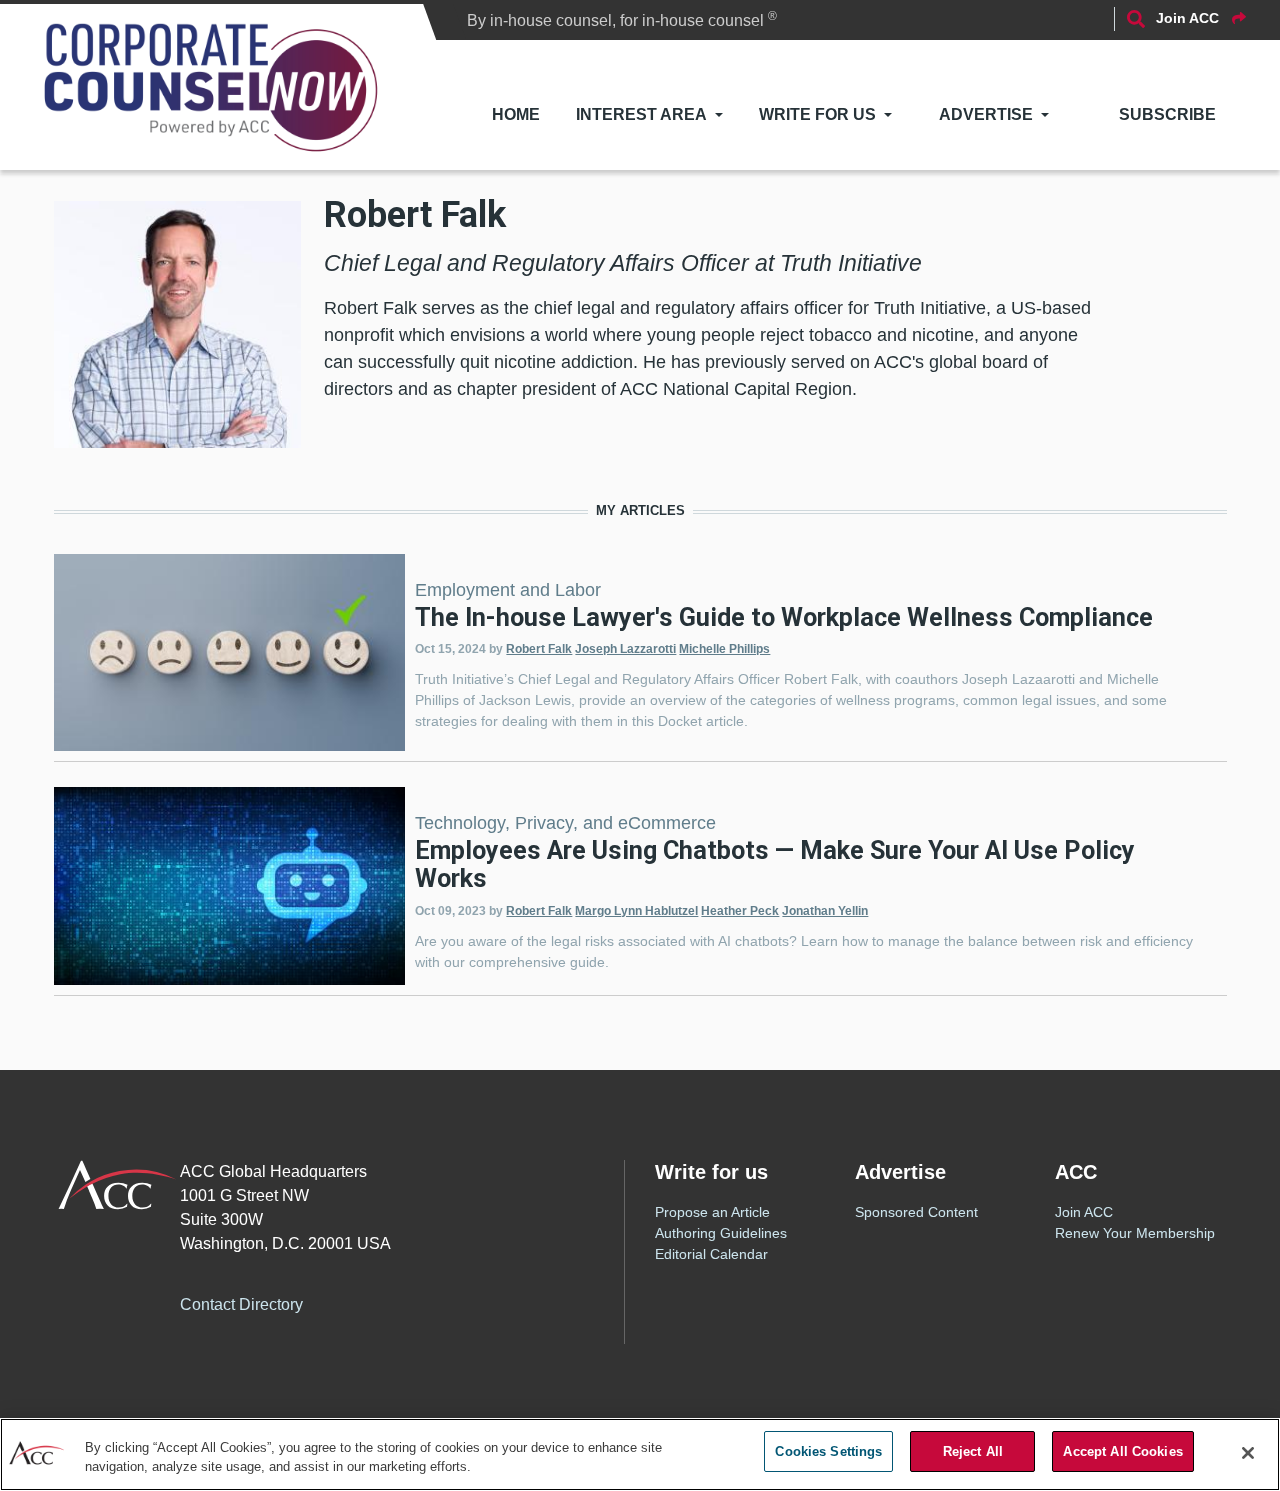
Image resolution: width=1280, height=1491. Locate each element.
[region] (640, 1454)
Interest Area (641, 114)
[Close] (1248, 1453)
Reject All (973, 1451)
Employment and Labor (508, 590)
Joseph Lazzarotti (625, 649)
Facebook (357, 1301)
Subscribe (1167, 114)
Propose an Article (712, 1212)
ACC (117, 1185)
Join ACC (1084, 1212)
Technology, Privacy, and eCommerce (565, 823)
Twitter (397, 1301)
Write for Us (817, 114)
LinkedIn (437, 1301)
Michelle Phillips (724, 649)
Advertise (986, 114)
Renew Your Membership (1135, 1233)
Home (516, 114)
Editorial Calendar (711, 1254)
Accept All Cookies (1122, 1451)
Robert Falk (539, 649)
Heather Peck (740, 911)
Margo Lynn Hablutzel (636, 911)
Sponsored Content (916, 1212)
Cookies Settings (828, 1451)
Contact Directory (241, 1304)
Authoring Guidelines (721, 1233)
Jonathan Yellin (825, 911)
